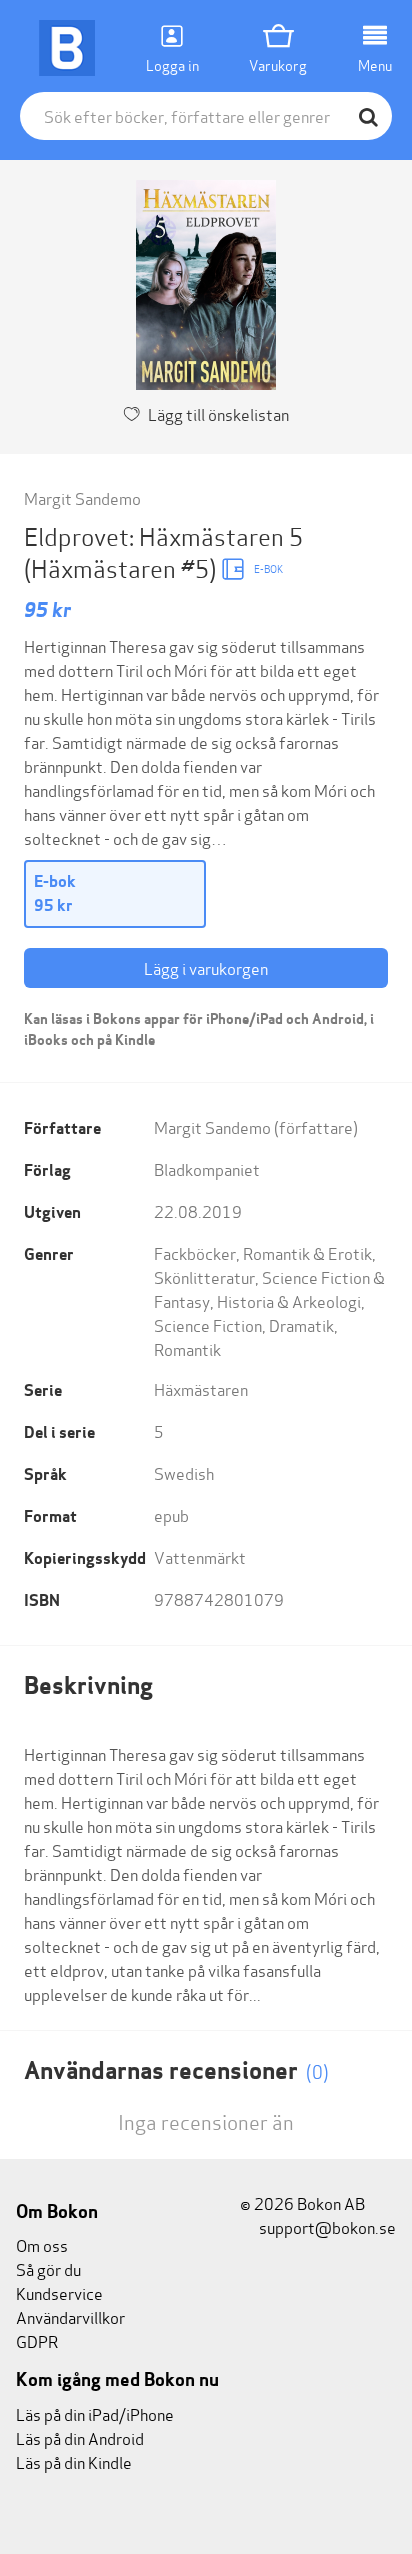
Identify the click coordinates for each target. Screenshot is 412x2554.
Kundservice (59, 2292)
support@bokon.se (326, 2226)
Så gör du (48, 2268)
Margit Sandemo (82, 497)
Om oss (42, 2244)
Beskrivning (88, 1685)
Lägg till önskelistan (218, 413)
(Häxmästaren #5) (122, 567)
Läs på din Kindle (74, 2461)
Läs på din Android (80, 2437)
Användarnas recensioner (176, 2070)
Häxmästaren (201, 1388)
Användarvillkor (70, 2316)
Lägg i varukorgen (206, 967)
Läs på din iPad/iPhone (95, 2413)
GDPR (37, 2340)
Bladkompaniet (207, 1168)
